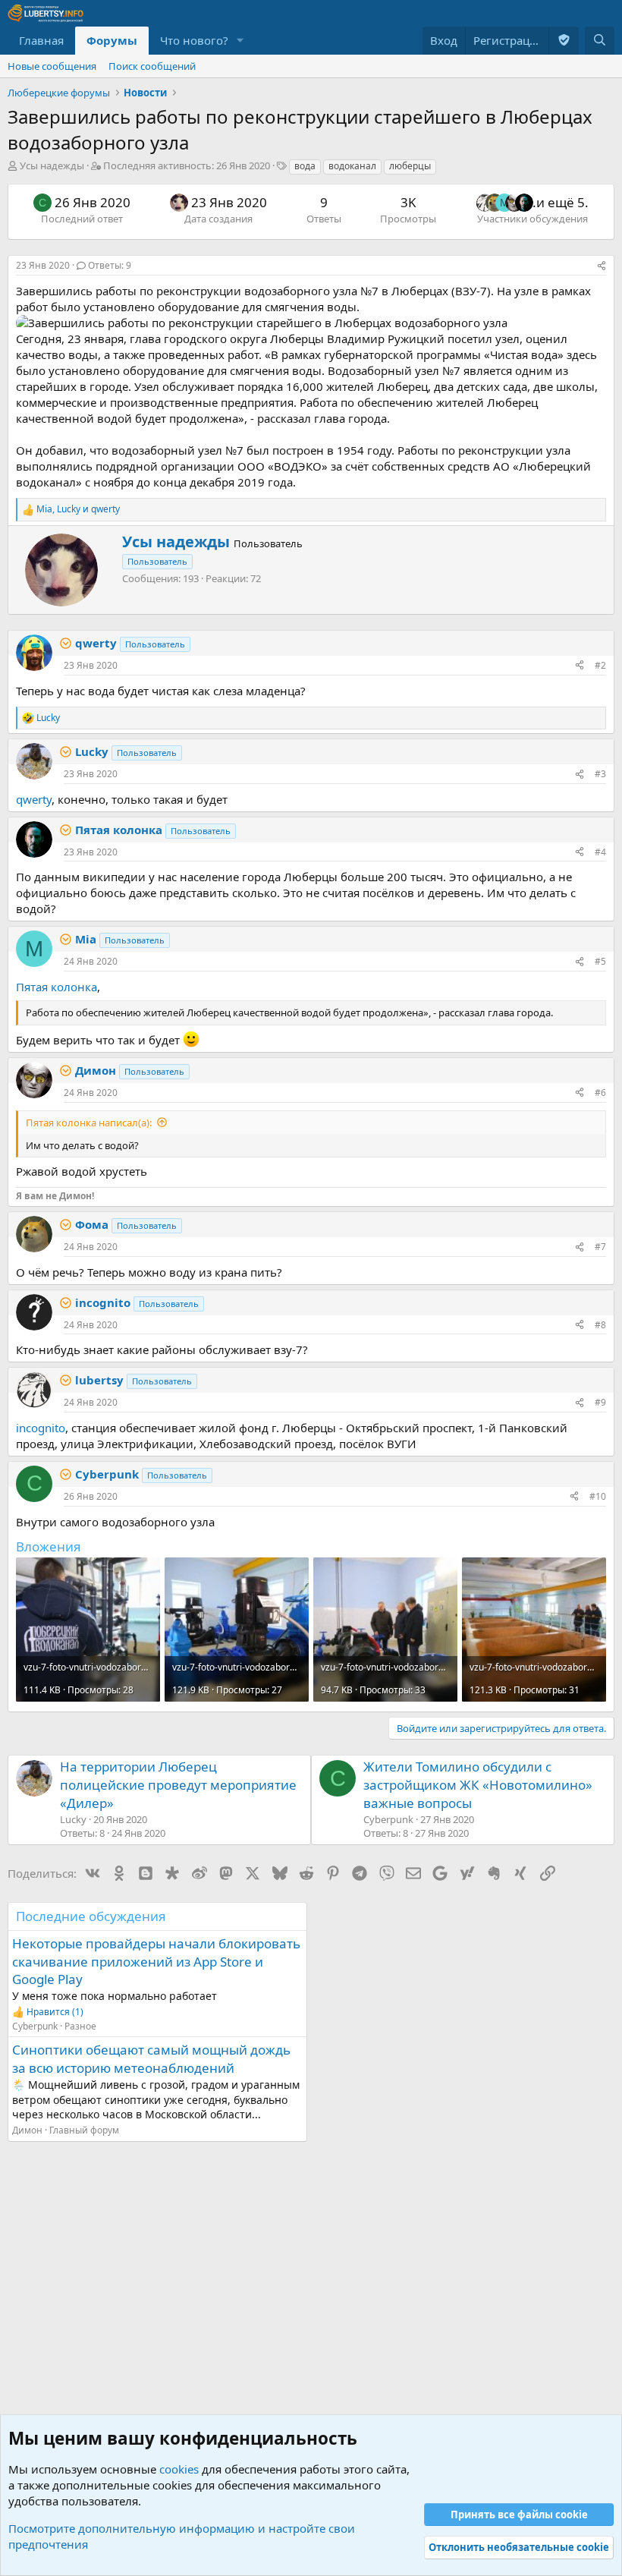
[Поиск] (600, 41)
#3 (600, 774)
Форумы (112, 40)
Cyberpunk (35, 2026)
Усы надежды (52, 165)
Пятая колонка (57, 987)
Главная (41, 40)
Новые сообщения (52, 66)
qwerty (34, 799)
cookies (179, 2469)
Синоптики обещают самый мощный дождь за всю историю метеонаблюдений (151, 2059)
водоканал (352, 166)
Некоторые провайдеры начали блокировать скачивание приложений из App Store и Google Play (156, 1962)
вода (305, 166)
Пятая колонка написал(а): (89, 1123)
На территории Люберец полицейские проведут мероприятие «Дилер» (178, 1785)
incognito (41, 1428)
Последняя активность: (187, 165)
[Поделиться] (602, 266)
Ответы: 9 (110, 265)
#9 (600, 1402)
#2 (600, 665)
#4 (600, 852)
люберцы (410, 166)
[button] (240, 41)
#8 (600, 1325)
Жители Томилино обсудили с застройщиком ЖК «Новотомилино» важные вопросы (478, 1785)
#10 (598, 1496)
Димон (27, 2130)
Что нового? (194, 40)
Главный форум (84, 2130)
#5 (600, 961)
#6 (600, 1093)
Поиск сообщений (152, 66)
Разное (80, 2026)
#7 (600, 1247)
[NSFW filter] (564, 41)
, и (78, 509)
